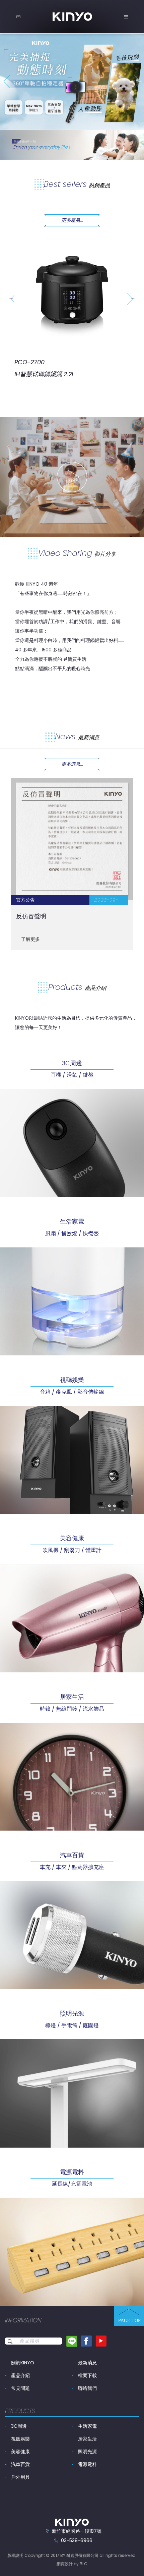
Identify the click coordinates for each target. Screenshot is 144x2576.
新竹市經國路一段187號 (77, 2531)
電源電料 (87, 2464)
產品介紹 (20, 2375)
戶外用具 (20, 2477)
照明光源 (87, 2452)
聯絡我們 (87, 2388)
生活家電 (87, 2426)
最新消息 (87, 2363)
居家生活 (87, 2439)
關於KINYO (23, 2363)
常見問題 (20, 2388)
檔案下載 (87, 2375)
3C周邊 (19, 2426)
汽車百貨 (20, 2464)
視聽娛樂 (20, 2439)
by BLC (81, 2564)
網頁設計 (65, 2564)
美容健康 (20, 2452)
